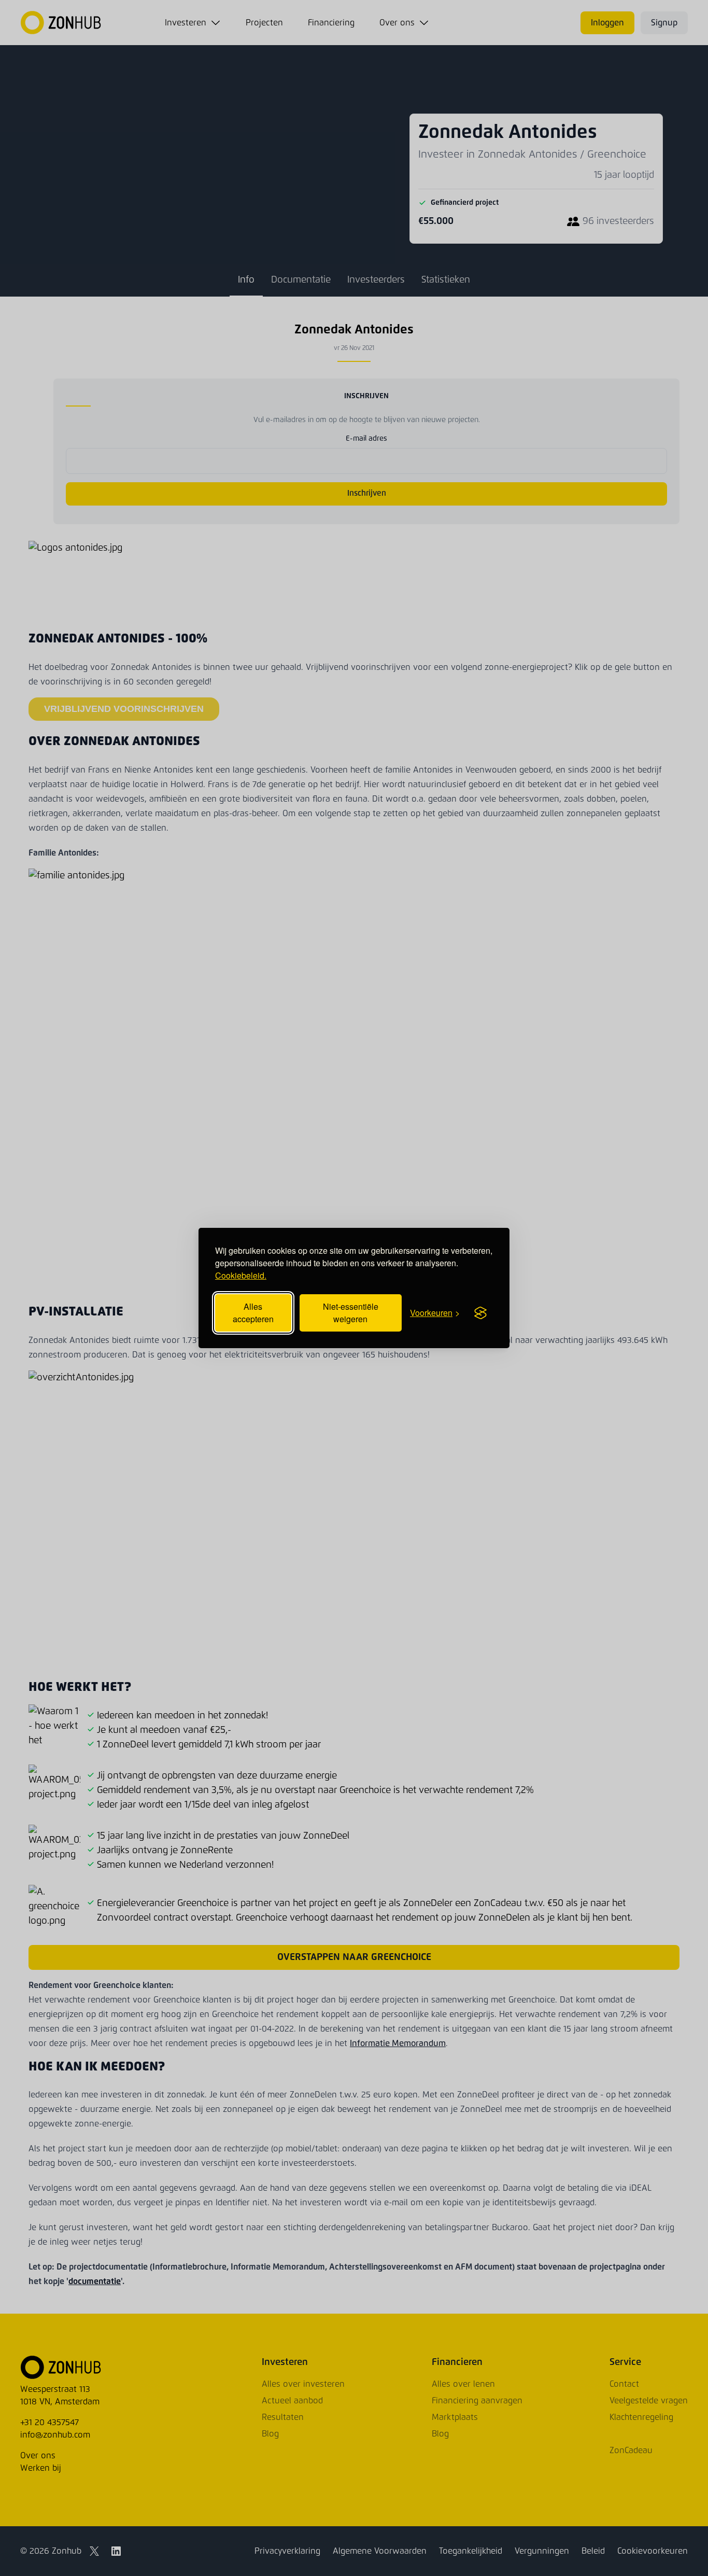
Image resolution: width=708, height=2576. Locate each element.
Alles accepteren (253, 1313)
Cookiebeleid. (241, 1275)
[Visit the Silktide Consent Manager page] (480, 1313)
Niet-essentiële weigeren (351, 1313)
